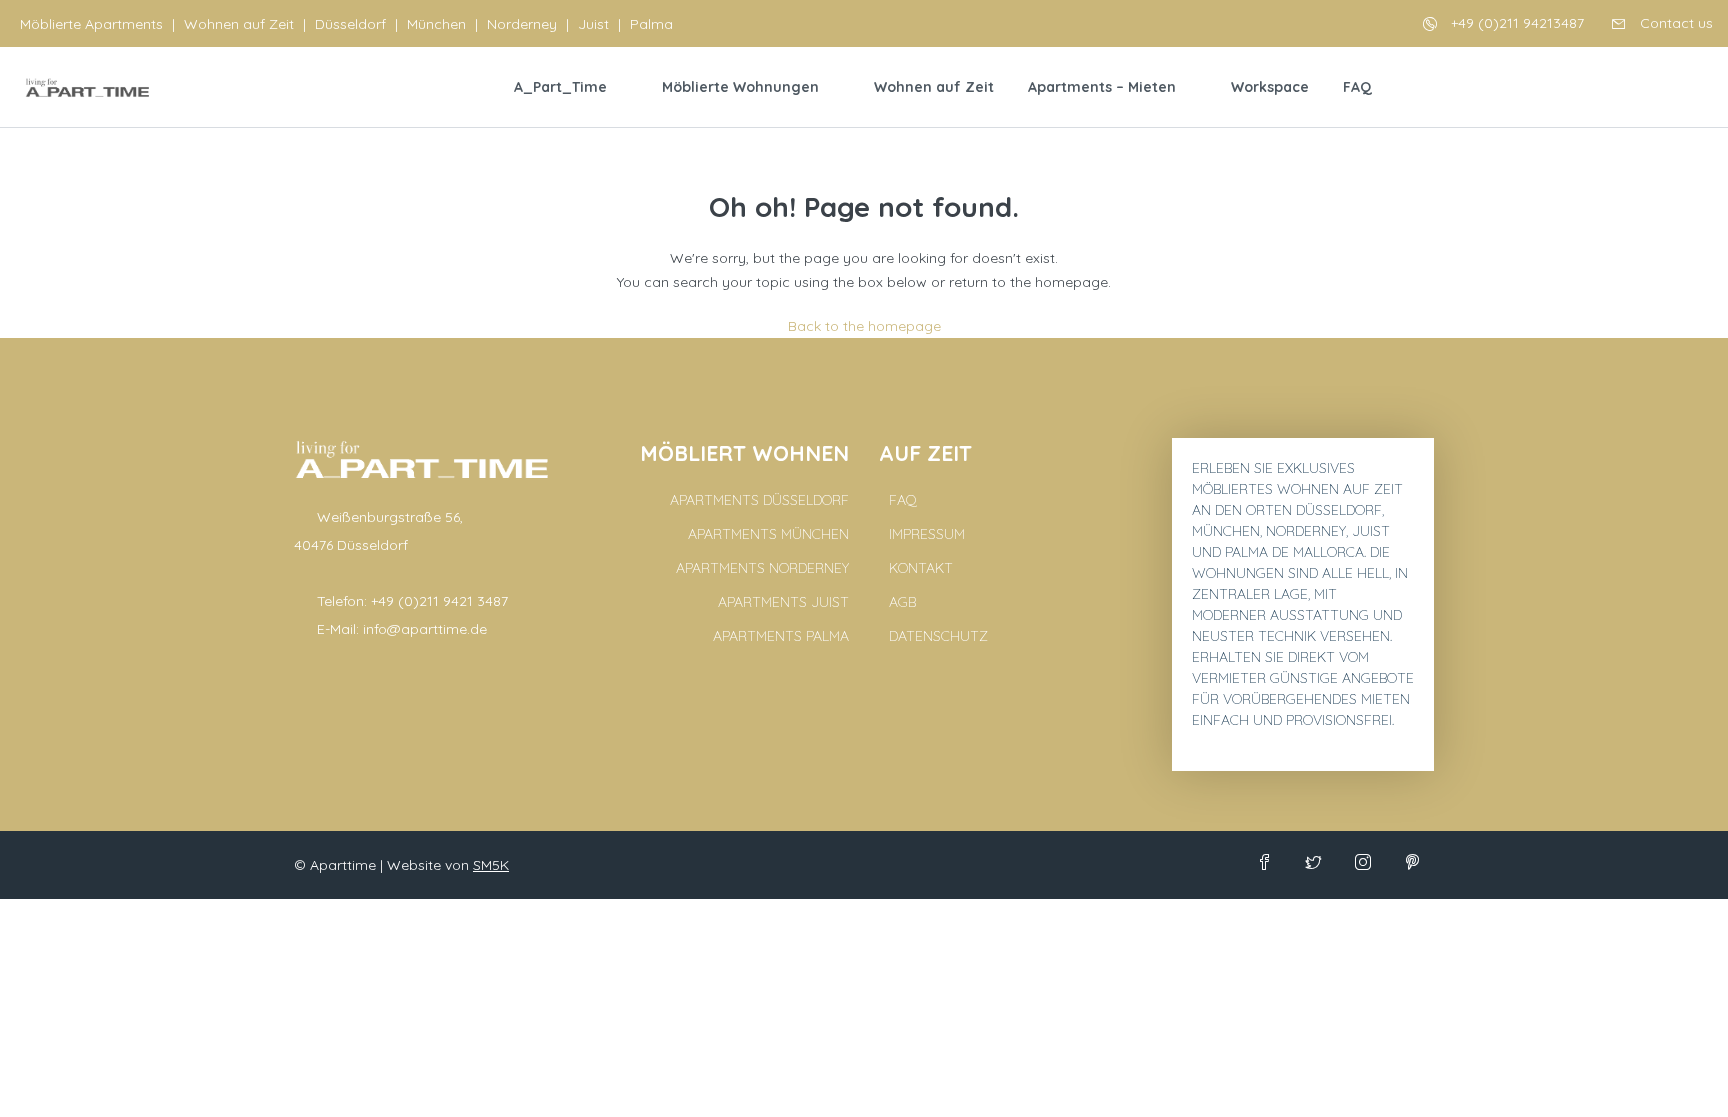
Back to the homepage (864, 326)
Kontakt (921, 568)
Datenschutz (938, 636)
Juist (593, 24)
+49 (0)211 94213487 (1515, 23)
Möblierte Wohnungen (740, 87)
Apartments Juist (783, 602)
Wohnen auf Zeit (239, 24)
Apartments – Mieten (1102, 87)
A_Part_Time (560, 87)
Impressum (927, 534)
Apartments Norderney (762, 568)
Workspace (1270, 87)
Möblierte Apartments (91, 24)
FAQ (1357, 87)
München (436, 24)
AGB (902, 602)
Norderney (522, 24)
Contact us (1674, 23)
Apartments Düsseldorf (759, 500)
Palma (651, 24)
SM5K (491, 865)
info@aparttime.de (425, 629)
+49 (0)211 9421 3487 (439, 601)
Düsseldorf (350, 24)
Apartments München (768, 534)
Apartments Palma (781, 636)
